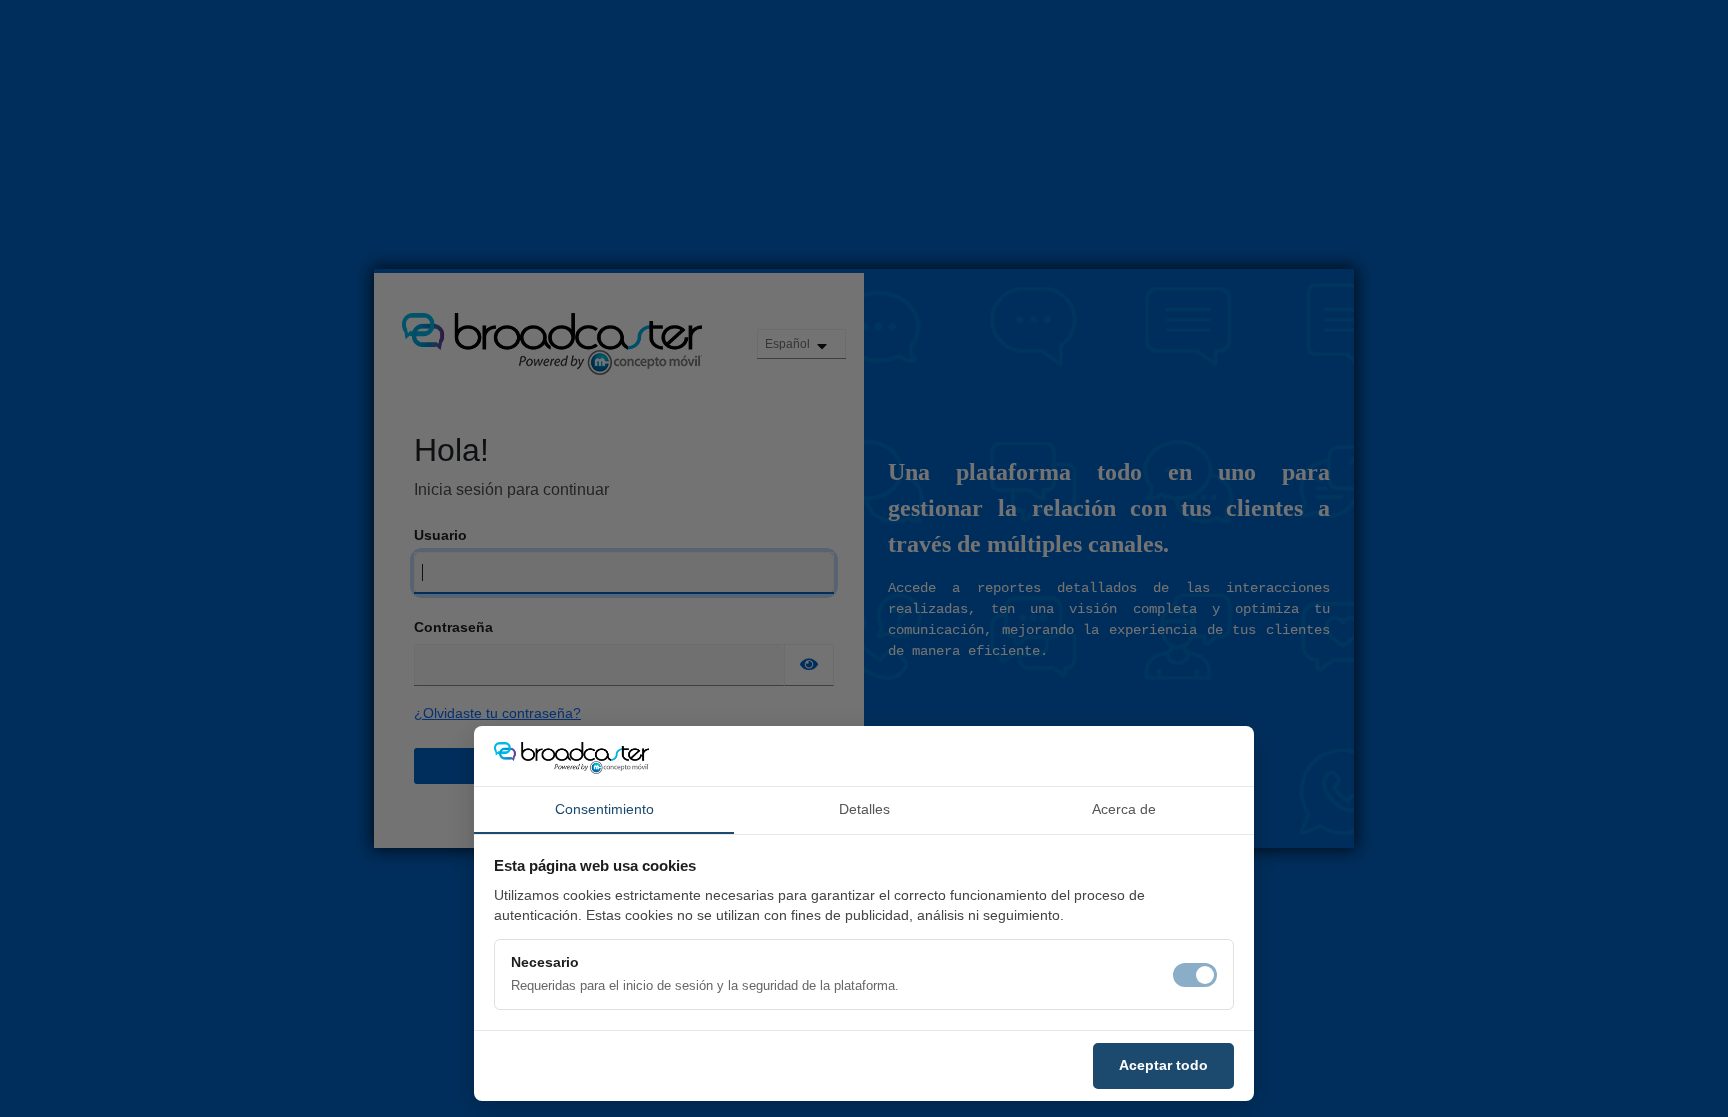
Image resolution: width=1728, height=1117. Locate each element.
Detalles (864, 809)
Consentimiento (604, 809)
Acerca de (1124, 809)
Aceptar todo (1163, 1065)
